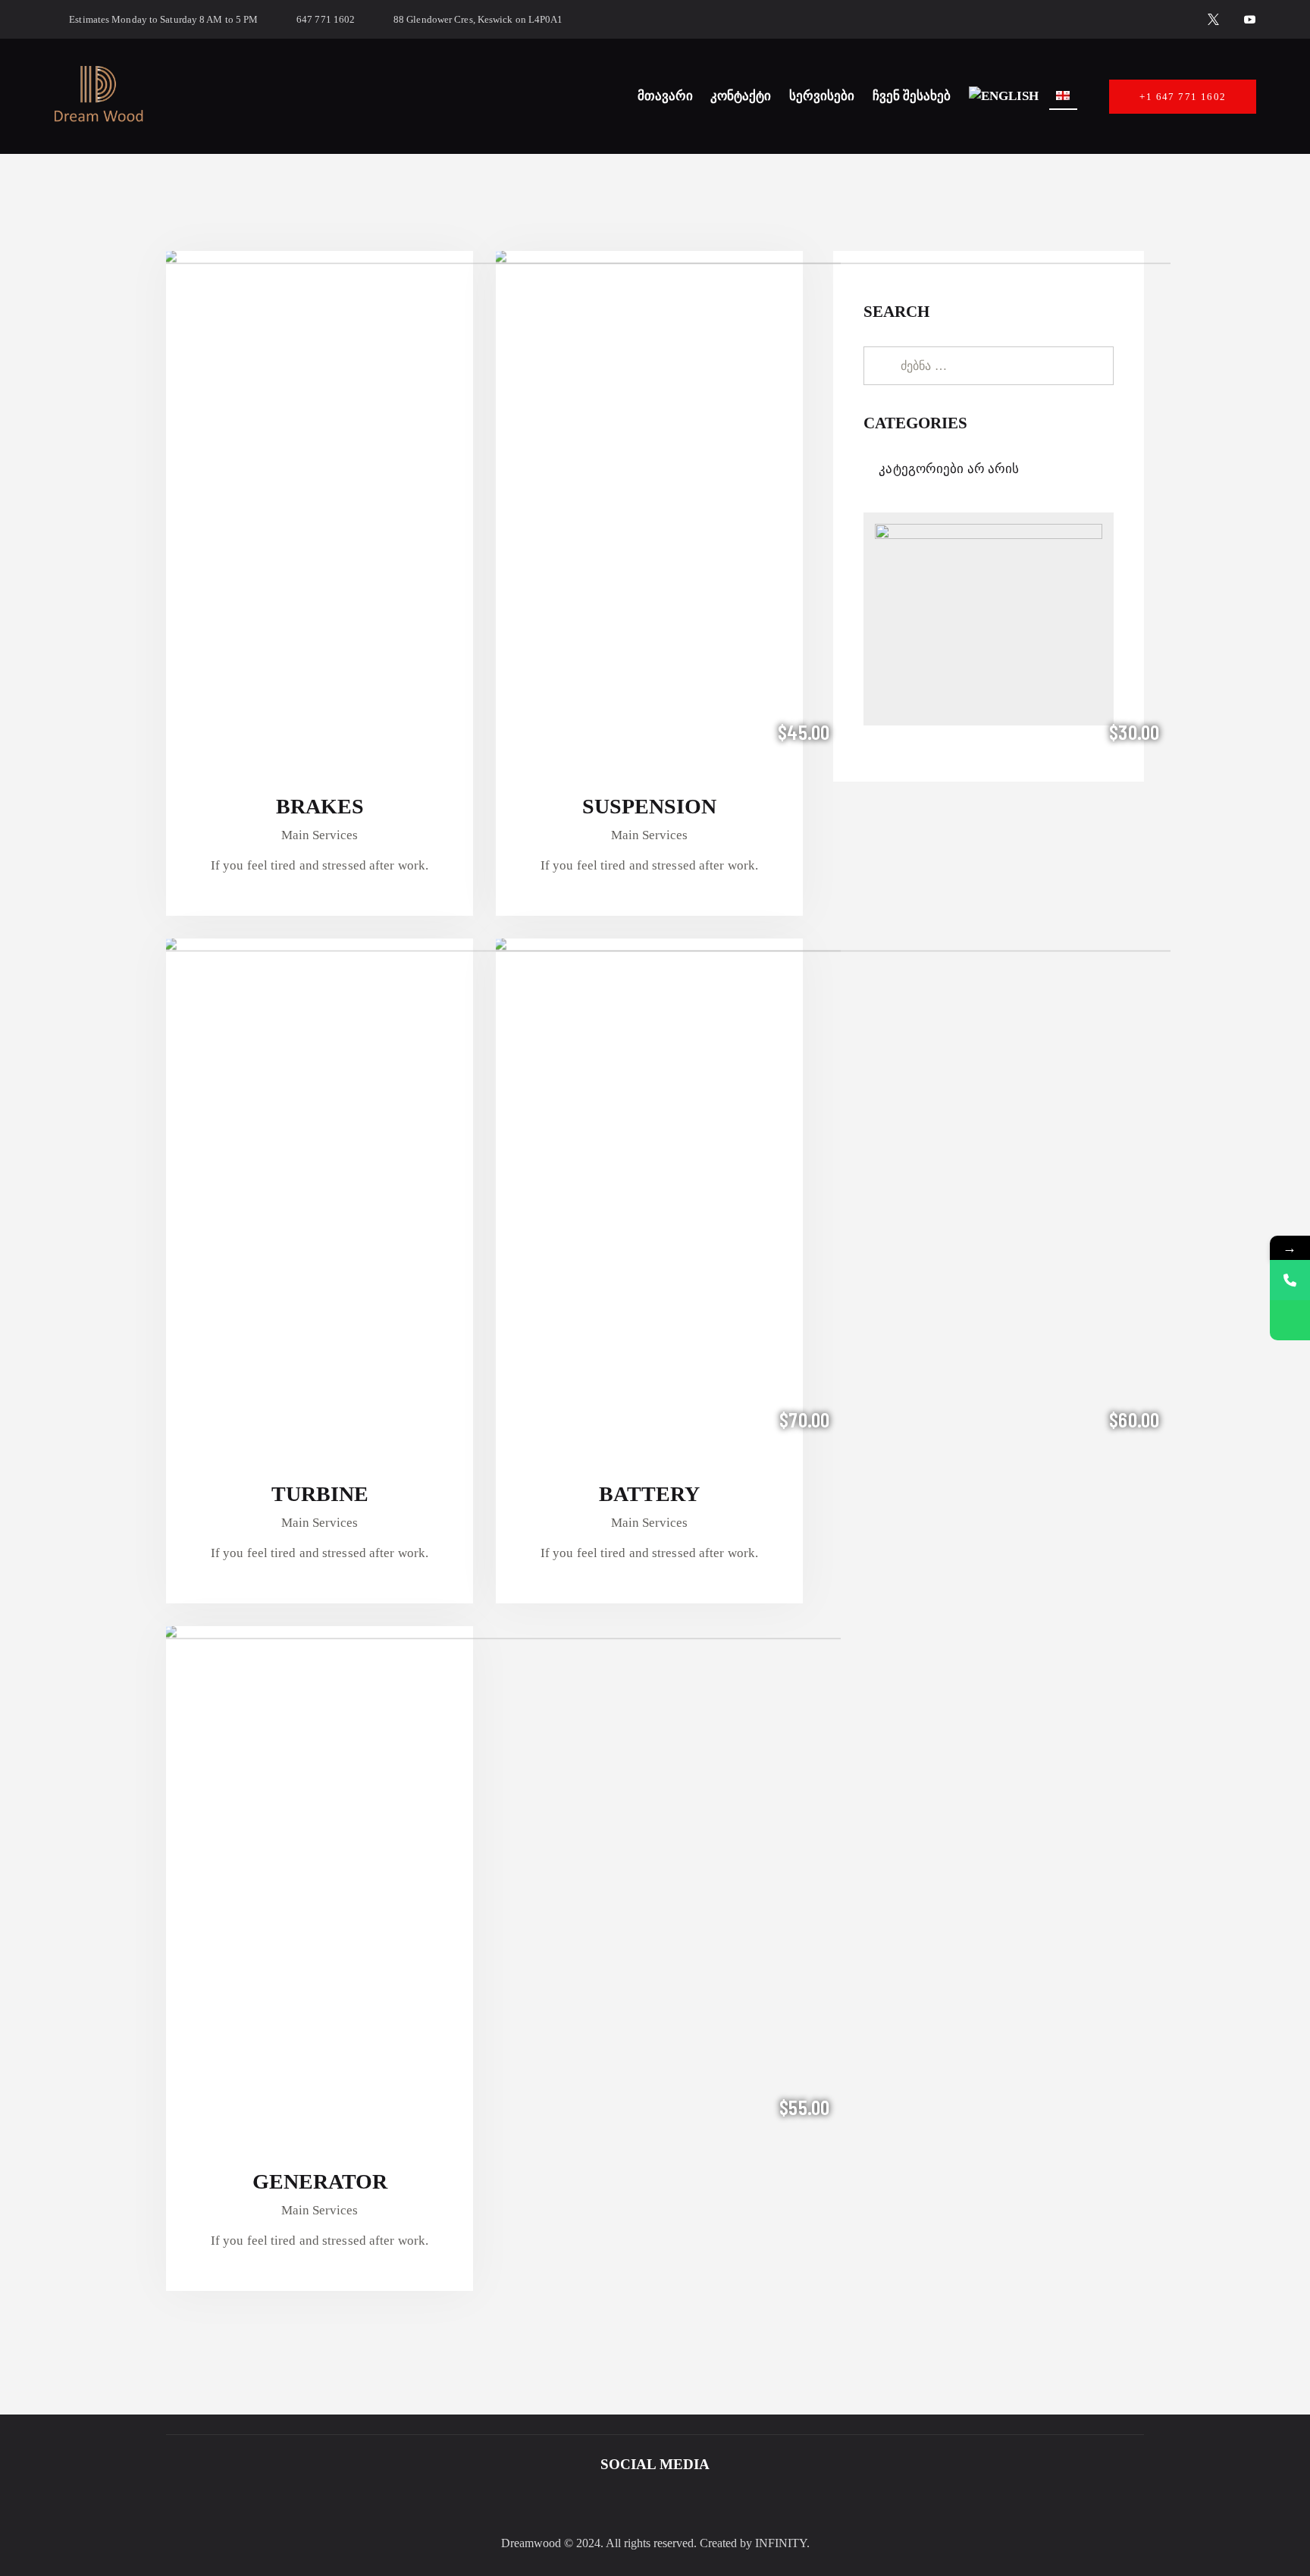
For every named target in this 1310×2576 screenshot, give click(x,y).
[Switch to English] (1004, 96)
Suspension (649, 806)
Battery (649, 1494)
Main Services (320, 835)
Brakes (320, 806)
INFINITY (781, 2543)
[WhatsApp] (1290, 1320)
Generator (320, 2181)
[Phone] (1290, 1280)
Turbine (320, 1494)
